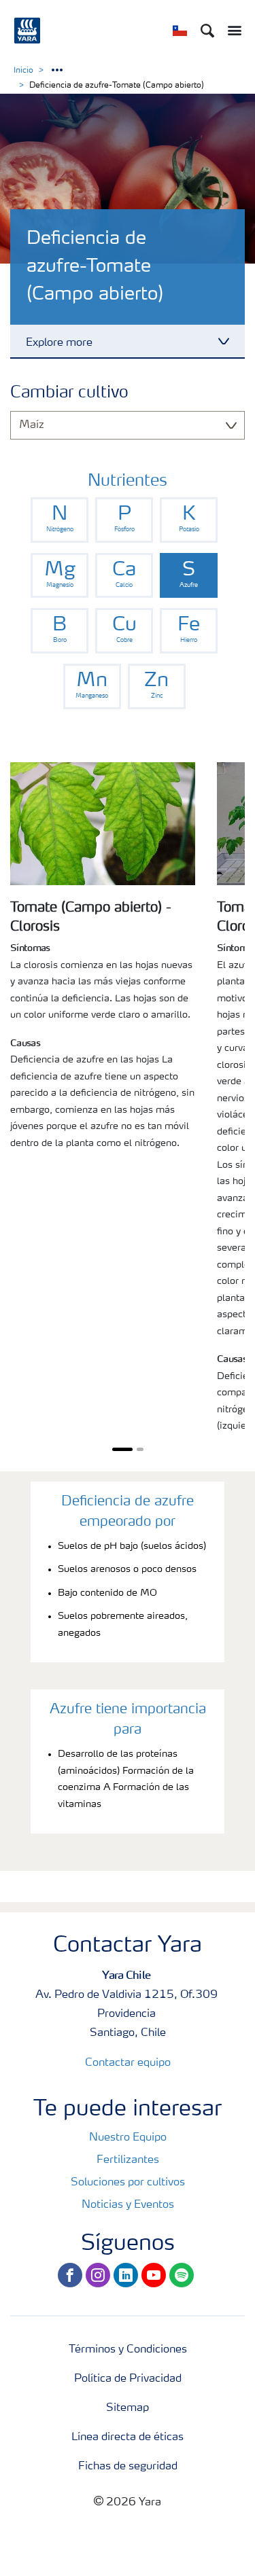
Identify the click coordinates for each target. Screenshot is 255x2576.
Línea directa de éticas (128, 2437)
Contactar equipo (128, 2063)
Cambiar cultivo (69, 393)
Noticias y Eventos (128, 2205)
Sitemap (128, 2408)
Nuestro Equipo (128, 2138)
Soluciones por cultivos (128, 2183)
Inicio (23, 71)
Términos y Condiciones (128, 2350)
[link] (60, 520)
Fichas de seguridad (128, 2467)
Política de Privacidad (128, 2379)
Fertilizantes (128, 2160)
